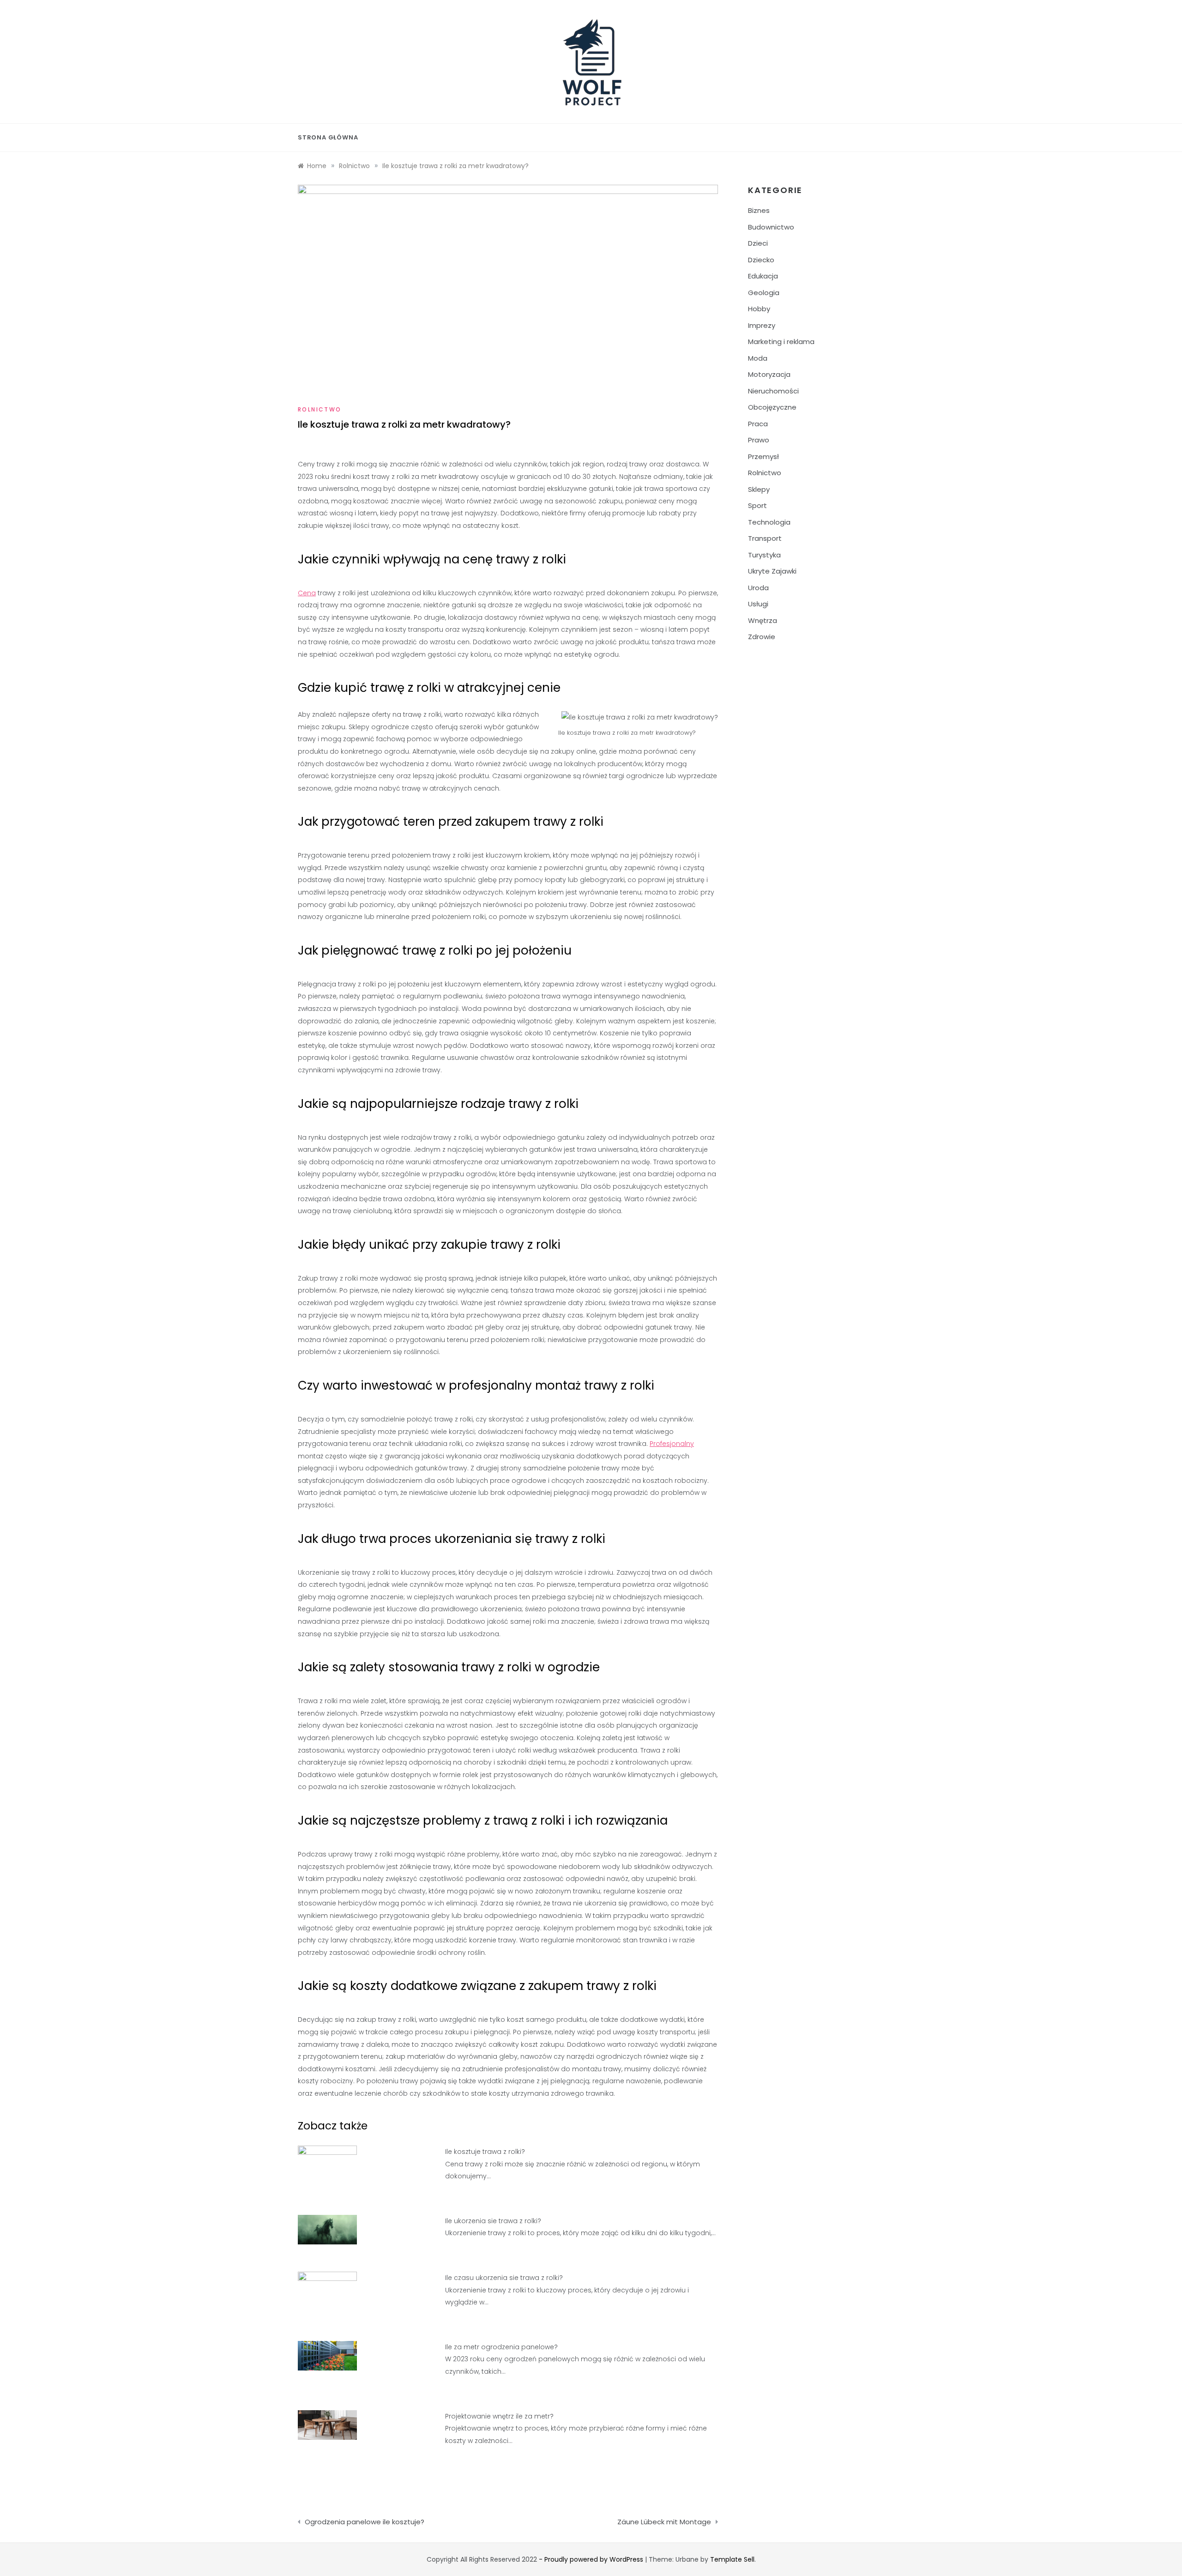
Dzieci (758, 243)
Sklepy (759, 489)
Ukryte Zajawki (772, 571)
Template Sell (732, 2559)
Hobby (759, 309)
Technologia (769, 522)
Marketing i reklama (781, 342)
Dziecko (761, 260)
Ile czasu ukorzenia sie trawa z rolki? (504, 2278)
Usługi (758, 604)
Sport (757, 505)
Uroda (758, 588)
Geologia (764, 293)
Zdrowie (762, 637)
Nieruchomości (773, 391)
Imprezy (762, 325)
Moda (758, 358)
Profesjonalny (672, 1444)
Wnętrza (763, 620)
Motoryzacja (769, 374)
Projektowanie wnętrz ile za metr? (499, 2416)
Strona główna (328, 137)
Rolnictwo (320, 409)
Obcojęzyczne (772, 407)
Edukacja (763, 276)
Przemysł (763, 457)
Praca (758, 424)
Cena (307, 593)
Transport (765, 538)
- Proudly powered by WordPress (592, 2559)
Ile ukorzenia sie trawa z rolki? (493, 2221)
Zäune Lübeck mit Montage (664, 2522)
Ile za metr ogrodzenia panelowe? (501, 2347)
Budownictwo (771, 227)
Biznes (759, 210)
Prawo (759, 440)
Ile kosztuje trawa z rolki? (485, 2152)
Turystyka (764, 555)
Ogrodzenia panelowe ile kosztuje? (365, 2522)
